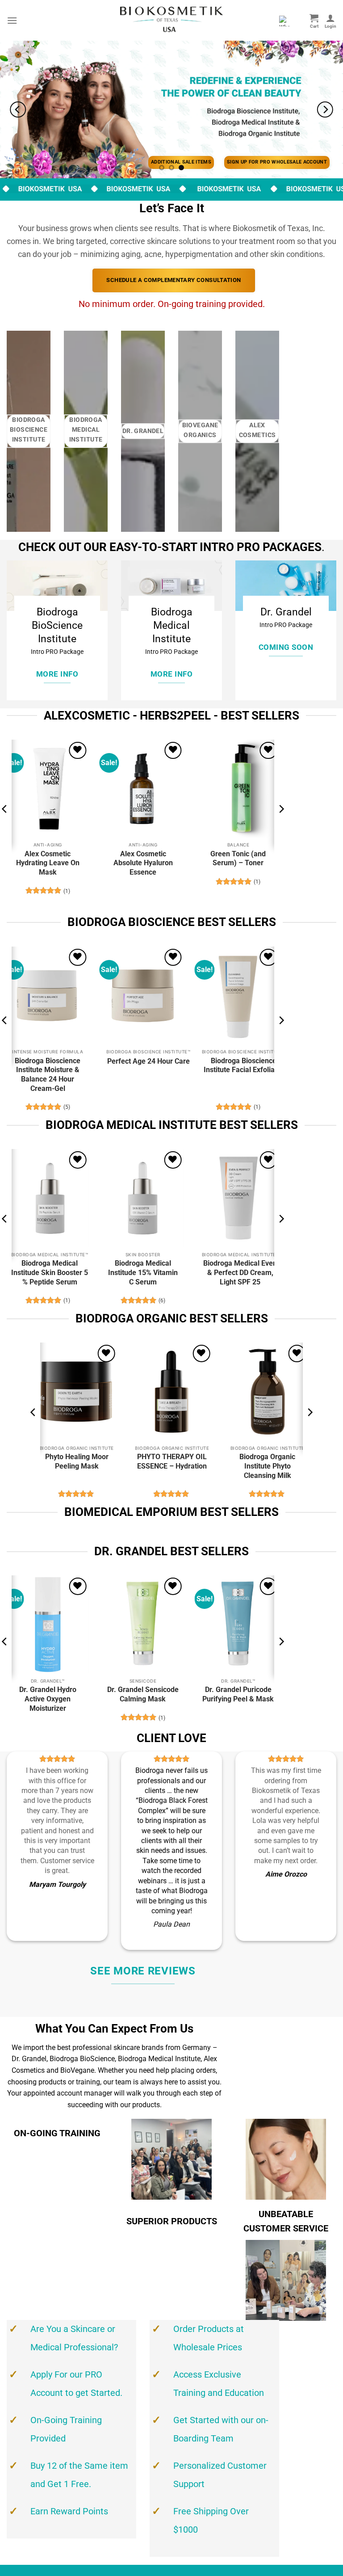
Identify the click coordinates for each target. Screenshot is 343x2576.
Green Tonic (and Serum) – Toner (238, 859)
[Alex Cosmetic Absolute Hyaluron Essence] (143, 789)
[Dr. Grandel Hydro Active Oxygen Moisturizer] (48, 1625)
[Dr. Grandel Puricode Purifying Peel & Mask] (238, 1625)
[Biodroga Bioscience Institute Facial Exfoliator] (238, 996)
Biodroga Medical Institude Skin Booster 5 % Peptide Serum (50, 1273)
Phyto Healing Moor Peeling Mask (77, 1461)
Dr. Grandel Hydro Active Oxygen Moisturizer (48, 1699)
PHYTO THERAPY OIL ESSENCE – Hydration (172, 1461)
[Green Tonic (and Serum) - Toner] (238, 789)
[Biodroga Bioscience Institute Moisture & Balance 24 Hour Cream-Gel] (48, 996)
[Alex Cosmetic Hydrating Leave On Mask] (48, 789)
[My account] (330, 21)
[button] (12, 20)
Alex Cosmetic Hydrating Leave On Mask (48, 863)
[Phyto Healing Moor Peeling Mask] (76, 1392)
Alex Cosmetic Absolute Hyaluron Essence (143, 863)
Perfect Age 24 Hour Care (148, 1061)
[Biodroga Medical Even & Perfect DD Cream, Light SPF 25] (238, 1198)
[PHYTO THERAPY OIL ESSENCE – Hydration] (171, 1392)
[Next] (325, 109)
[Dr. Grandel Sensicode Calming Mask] (143, 1625)
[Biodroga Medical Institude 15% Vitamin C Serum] (143, 1198)
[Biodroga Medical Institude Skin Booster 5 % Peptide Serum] (48, 1198)
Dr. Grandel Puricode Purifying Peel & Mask (238, 1694)
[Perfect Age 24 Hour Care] (143, 996)
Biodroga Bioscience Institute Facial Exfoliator (244, 1065)
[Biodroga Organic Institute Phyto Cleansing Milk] (267, 1392)
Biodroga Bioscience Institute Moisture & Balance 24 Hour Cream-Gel (48, 1075)
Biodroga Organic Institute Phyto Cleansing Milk (267, 1466)
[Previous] (18, 109)
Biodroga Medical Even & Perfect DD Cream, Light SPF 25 (240, 1273)
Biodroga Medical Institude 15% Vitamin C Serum (143, 1273)
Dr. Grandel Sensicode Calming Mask (143, 1694)
